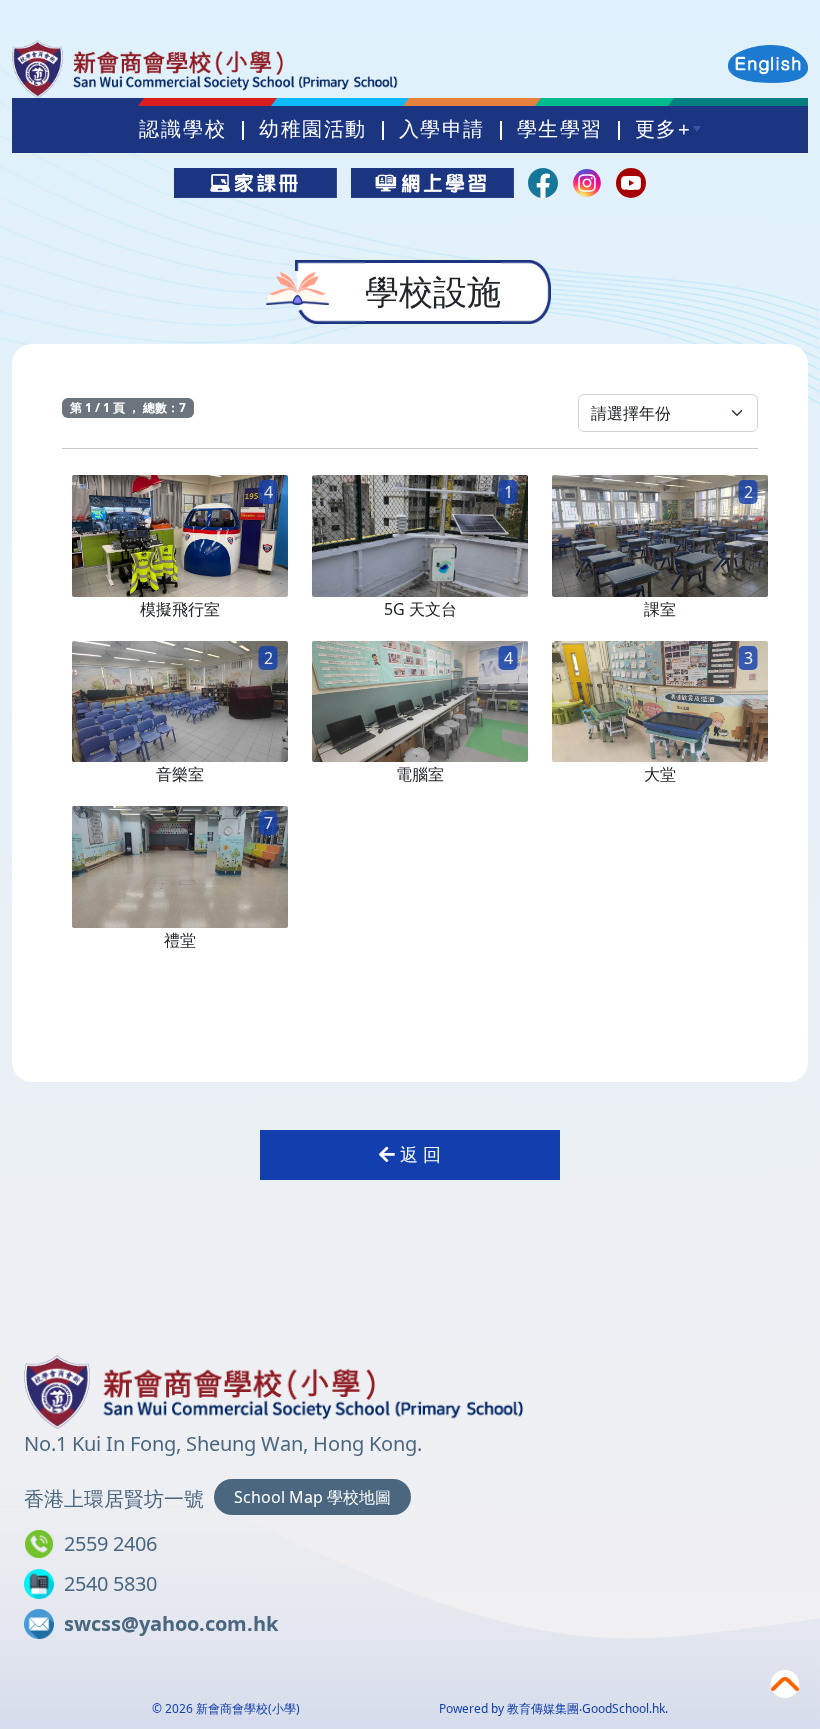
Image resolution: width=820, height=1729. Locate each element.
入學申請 (442, 129)
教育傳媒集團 (543, 1708)
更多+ (663, 129)
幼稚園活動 (313, 129)
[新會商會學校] (274, 1388)
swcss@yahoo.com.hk (171, 1623)
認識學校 (183, 129)
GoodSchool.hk (623, 1708)
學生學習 (560, 129)
